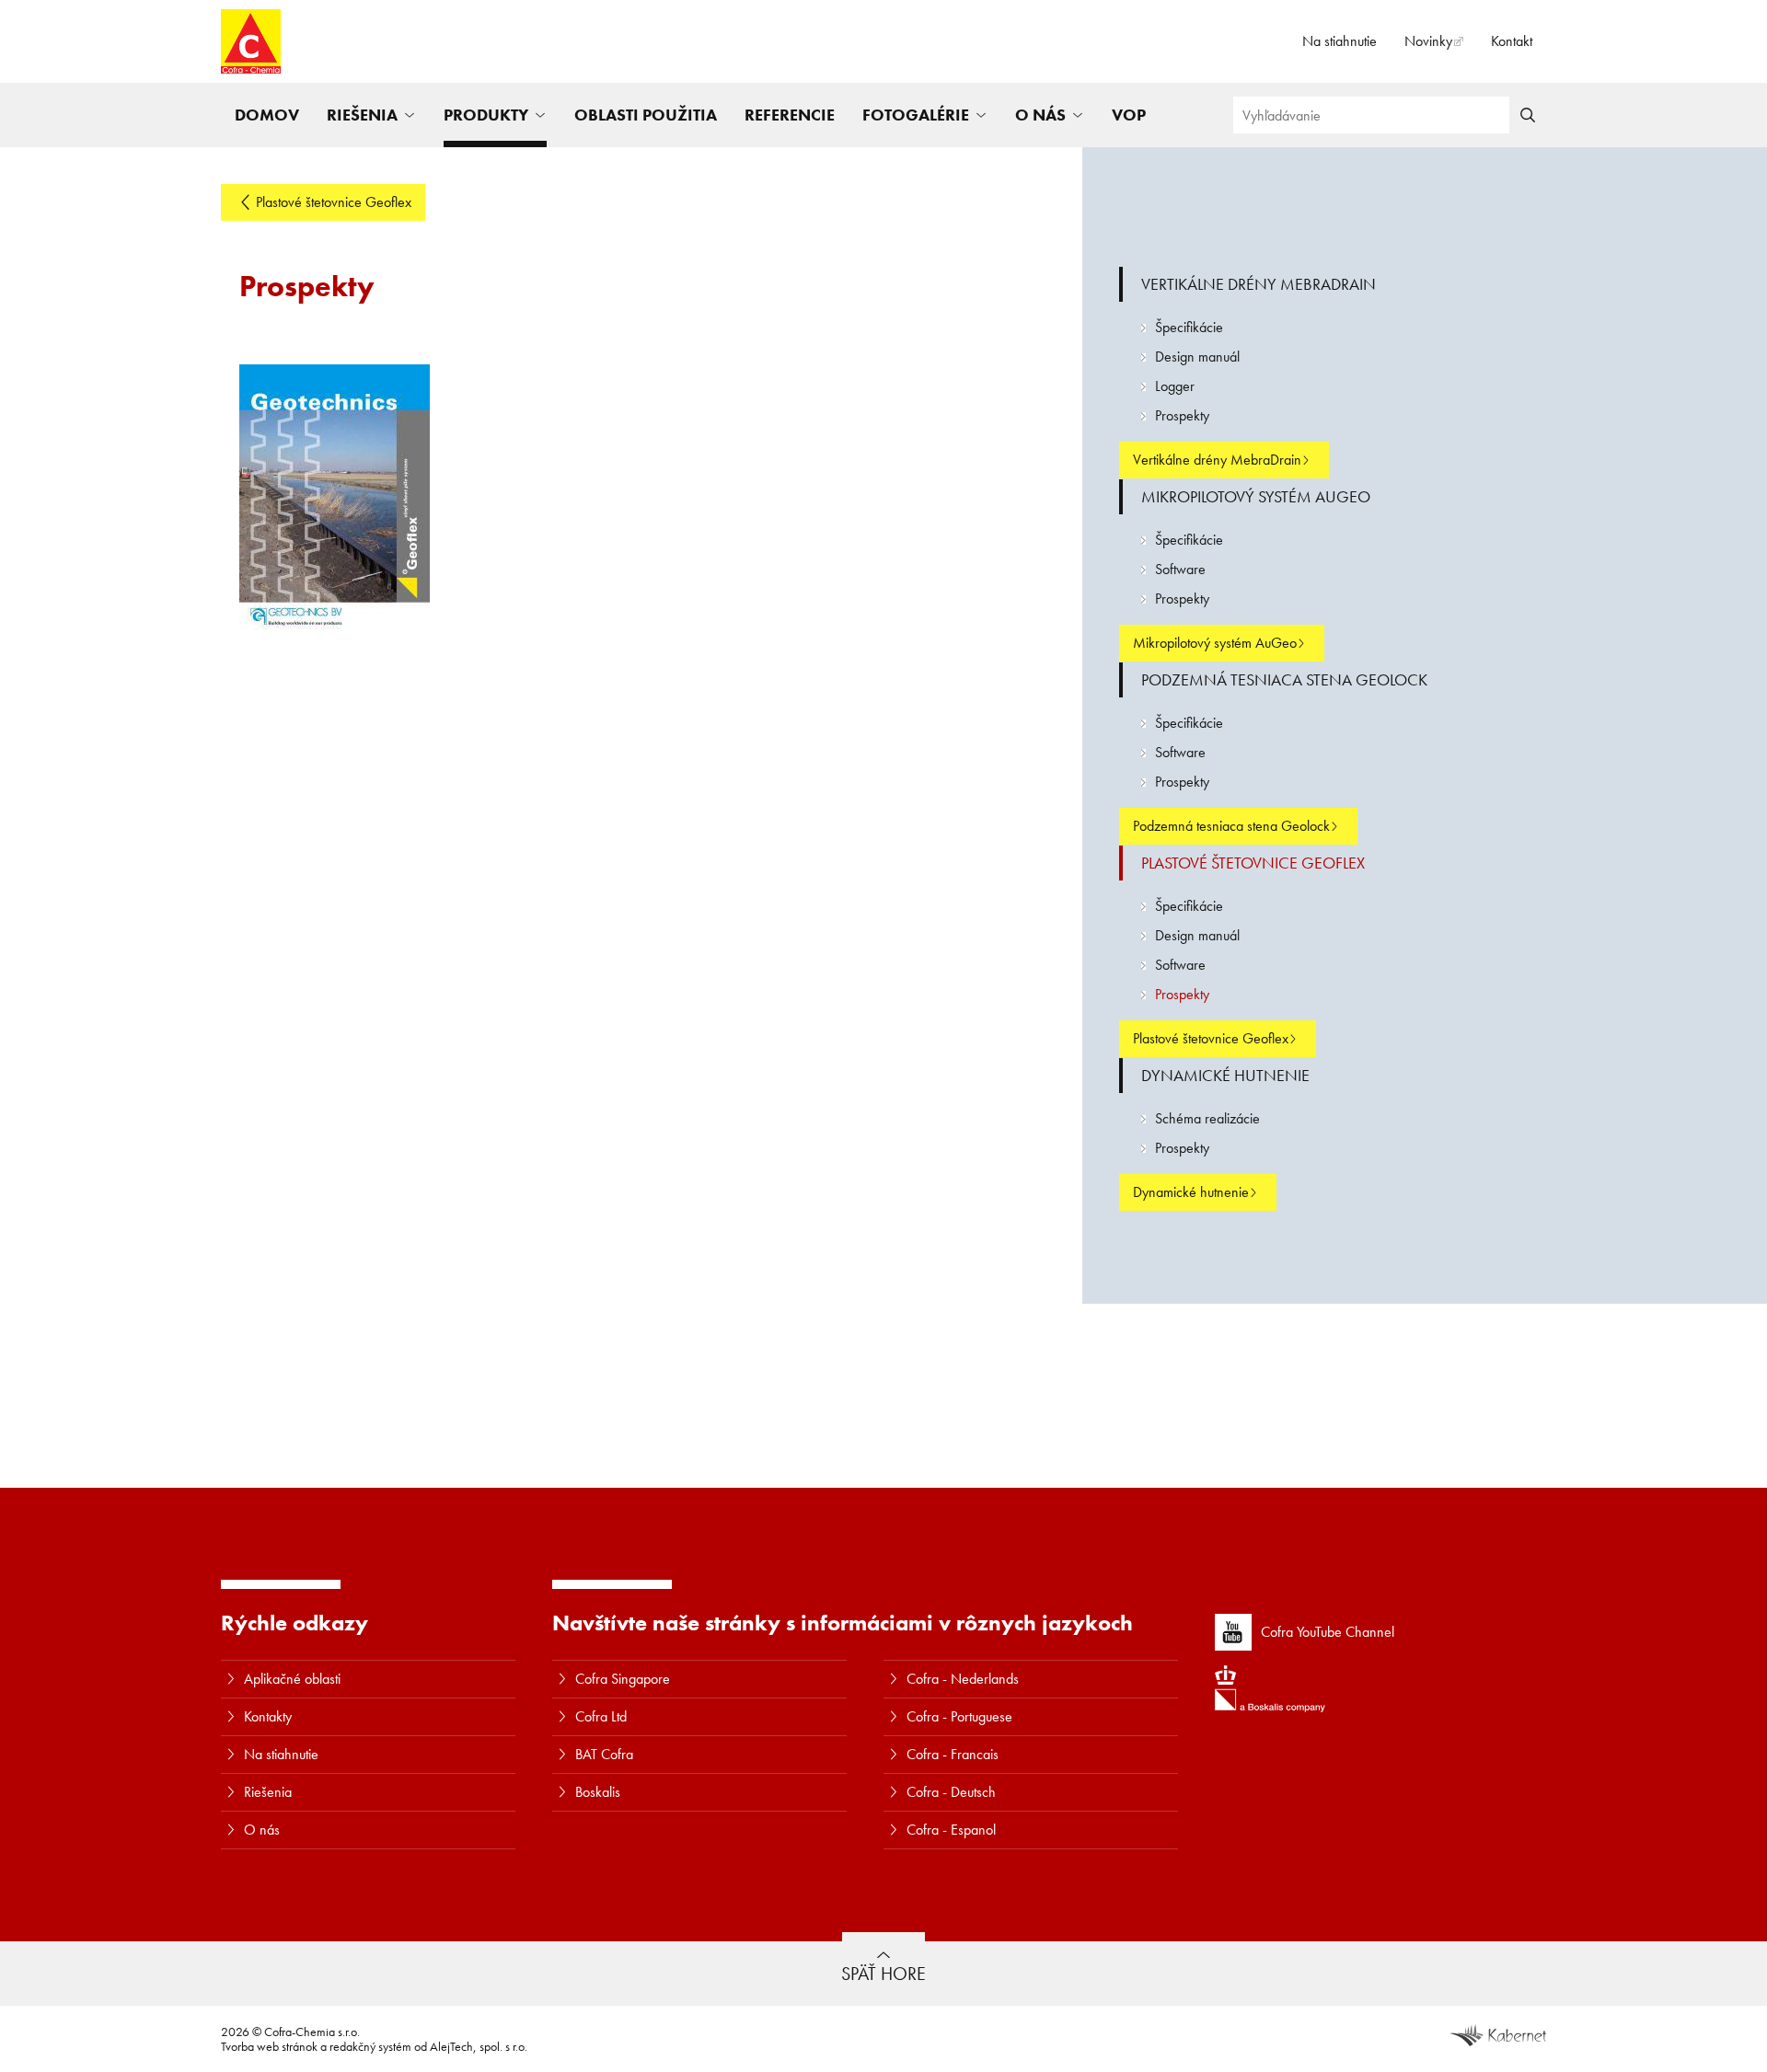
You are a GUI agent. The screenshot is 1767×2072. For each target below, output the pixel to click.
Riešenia (362, 115)
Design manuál (1197, 357)
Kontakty (268, 1716)
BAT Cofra (604, 1754)
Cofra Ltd (601, 1716)
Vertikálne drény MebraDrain (1259, 284)
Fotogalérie (916, 115)
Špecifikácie (1189, 327)
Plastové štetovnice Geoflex (334, 202)
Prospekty (1182, 415)
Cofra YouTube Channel (1328, 1632)
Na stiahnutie (1340, 41)
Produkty (486, 115)
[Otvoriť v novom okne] (1498, 2033)
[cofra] (251, 41)
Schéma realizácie (1207, 1118)
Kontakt (1512, 41)
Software (1180, 569)
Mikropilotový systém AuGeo (1256, 496)
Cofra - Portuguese (959, 1716)
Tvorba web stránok (269, 2046)
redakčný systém (370, 2046)
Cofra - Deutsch (951, 1792)
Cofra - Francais (953, 1754)
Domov (267, 115)
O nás (1040, 115)
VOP (1129, 115)
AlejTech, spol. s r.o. (479, 2046)
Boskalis (598, 1792)
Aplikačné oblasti (292, 1679)
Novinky (1428, 41)
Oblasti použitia (646, 115)
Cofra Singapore (623, 1679)
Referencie (790, 115)
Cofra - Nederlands (963, 1679)
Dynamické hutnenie (1225, 1075)
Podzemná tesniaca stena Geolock (1284, 679)
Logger (1175, 386)
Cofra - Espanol (951, 1830)
